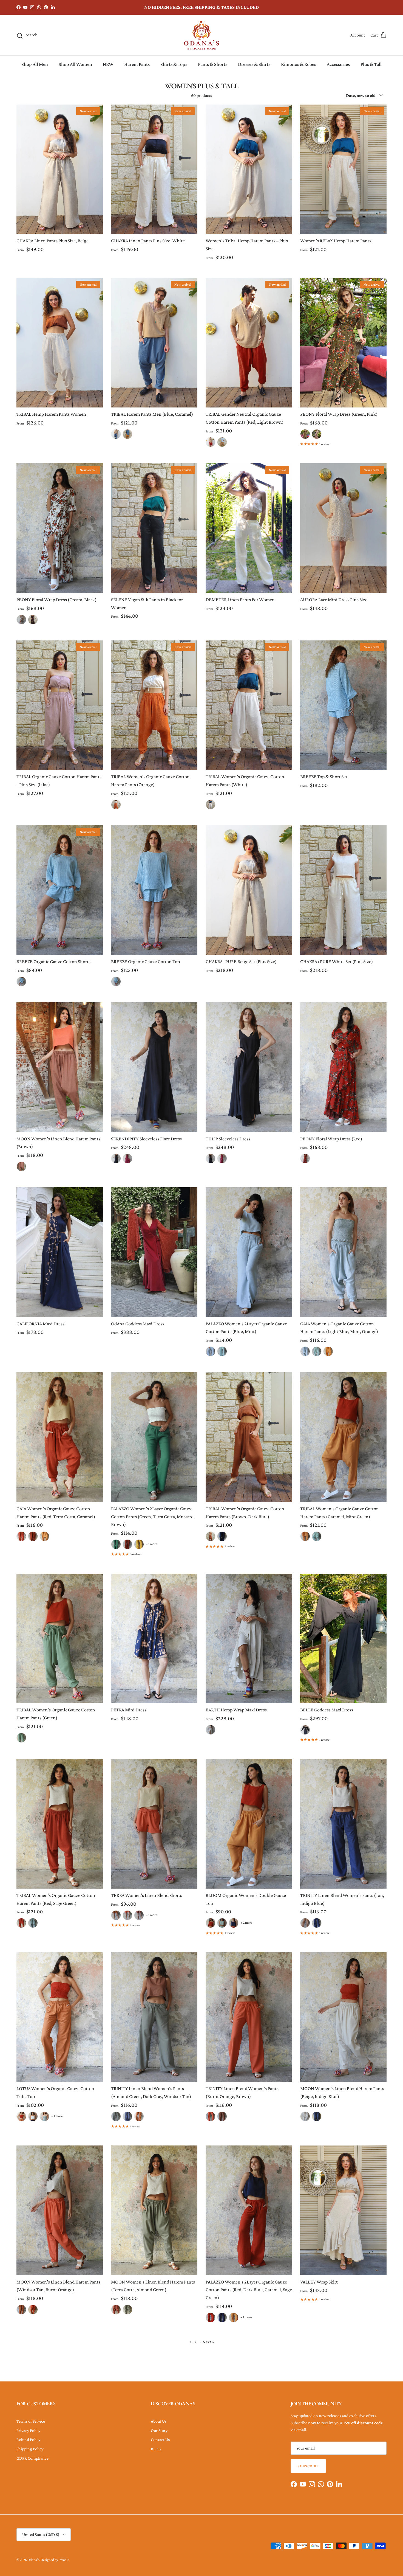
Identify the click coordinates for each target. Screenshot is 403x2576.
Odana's (33, 2560)
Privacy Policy (28, 2430)
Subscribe (308, 2466)
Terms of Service (31, 2421)
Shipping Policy (30, 2449)
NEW (108, 64)
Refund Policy (28, 2439)
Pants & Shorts (213, 64)
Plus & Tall (371, 64)
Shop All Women (75, 64)
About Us (159, 2421)
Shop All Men (35, 64)
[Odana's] (201, 35)
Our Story (159, 2430)
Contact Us (160, 2439)
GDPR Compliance (32, 2458)
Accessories (338, 64)
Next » (208, 2342)
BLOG (156, 2449)
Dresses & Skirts (254, 64)
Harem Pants (137, 64)
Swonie (64, 2560)
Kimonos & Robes (299, 64)
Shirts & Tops (174, 64)
